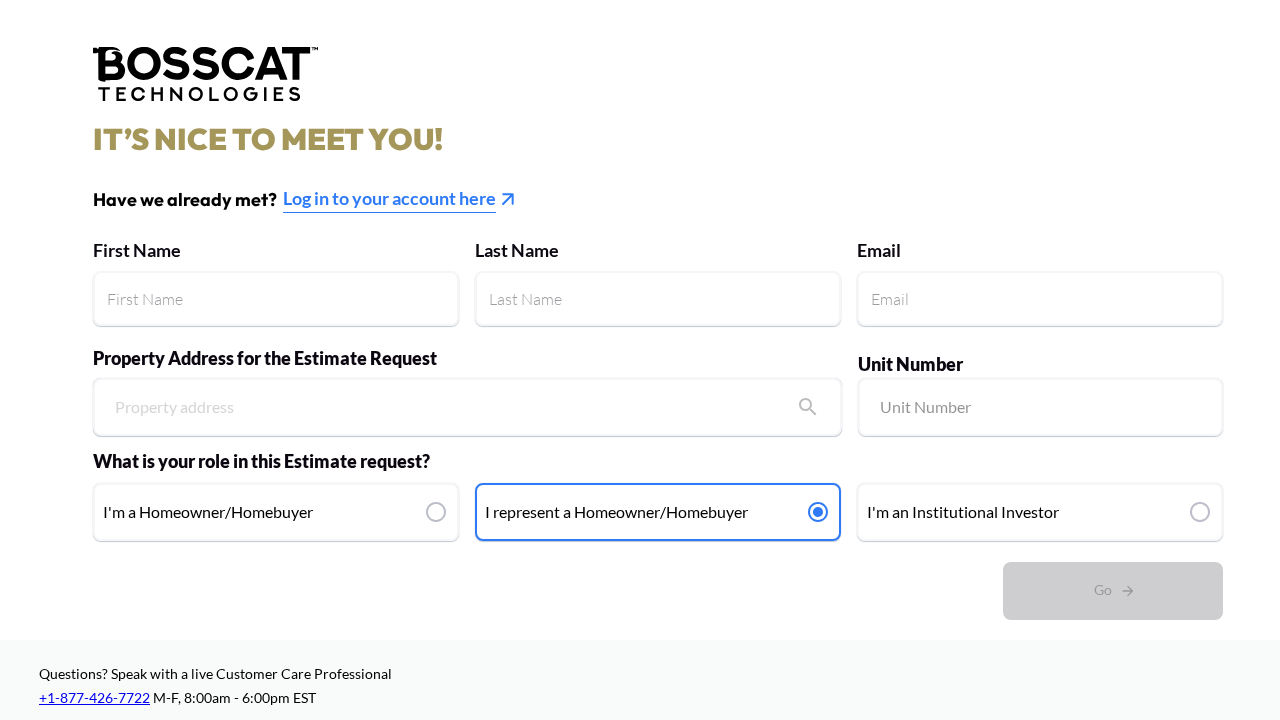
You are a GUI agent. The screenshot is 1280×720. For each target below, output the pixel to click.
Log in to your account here (389, 198)
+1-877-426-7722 (94, 697)
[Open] (808, 407)
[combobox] (467, 403)
